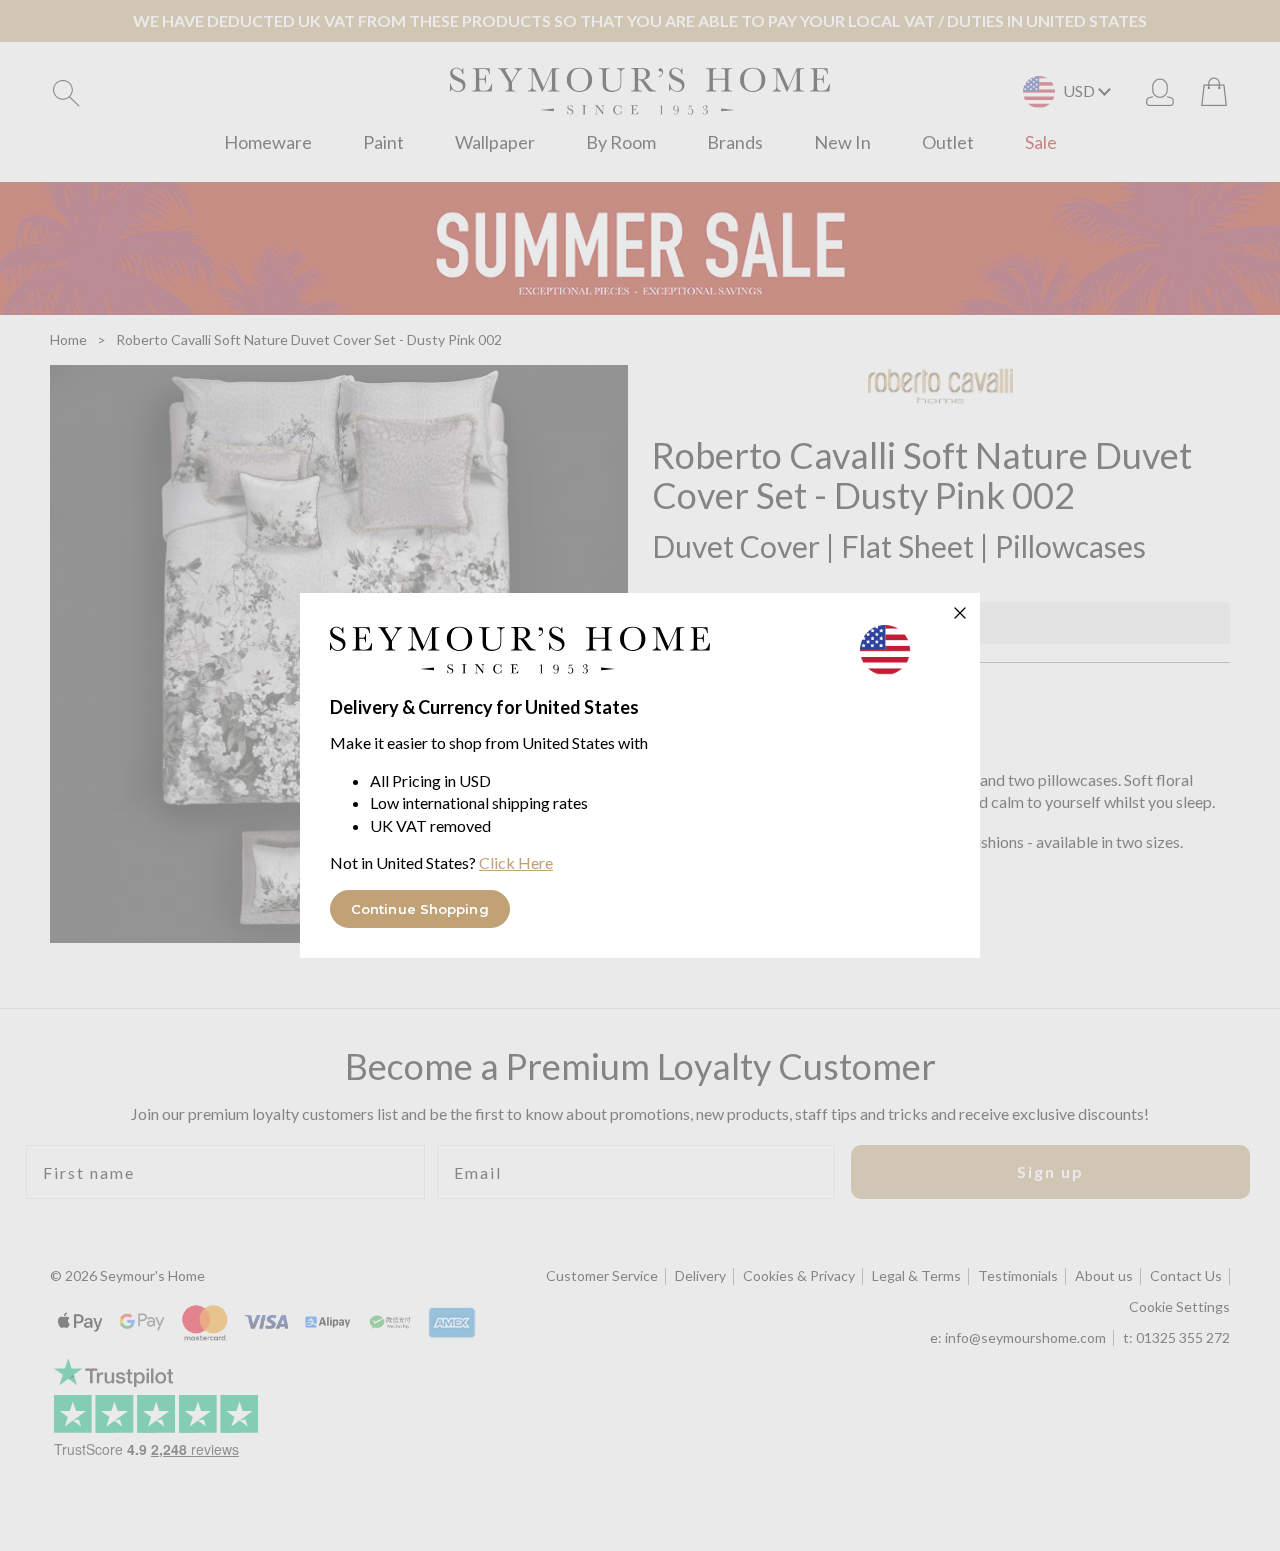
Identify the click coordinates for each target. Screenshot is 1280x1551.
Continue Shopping (420, 909)
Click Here (516, 862)
